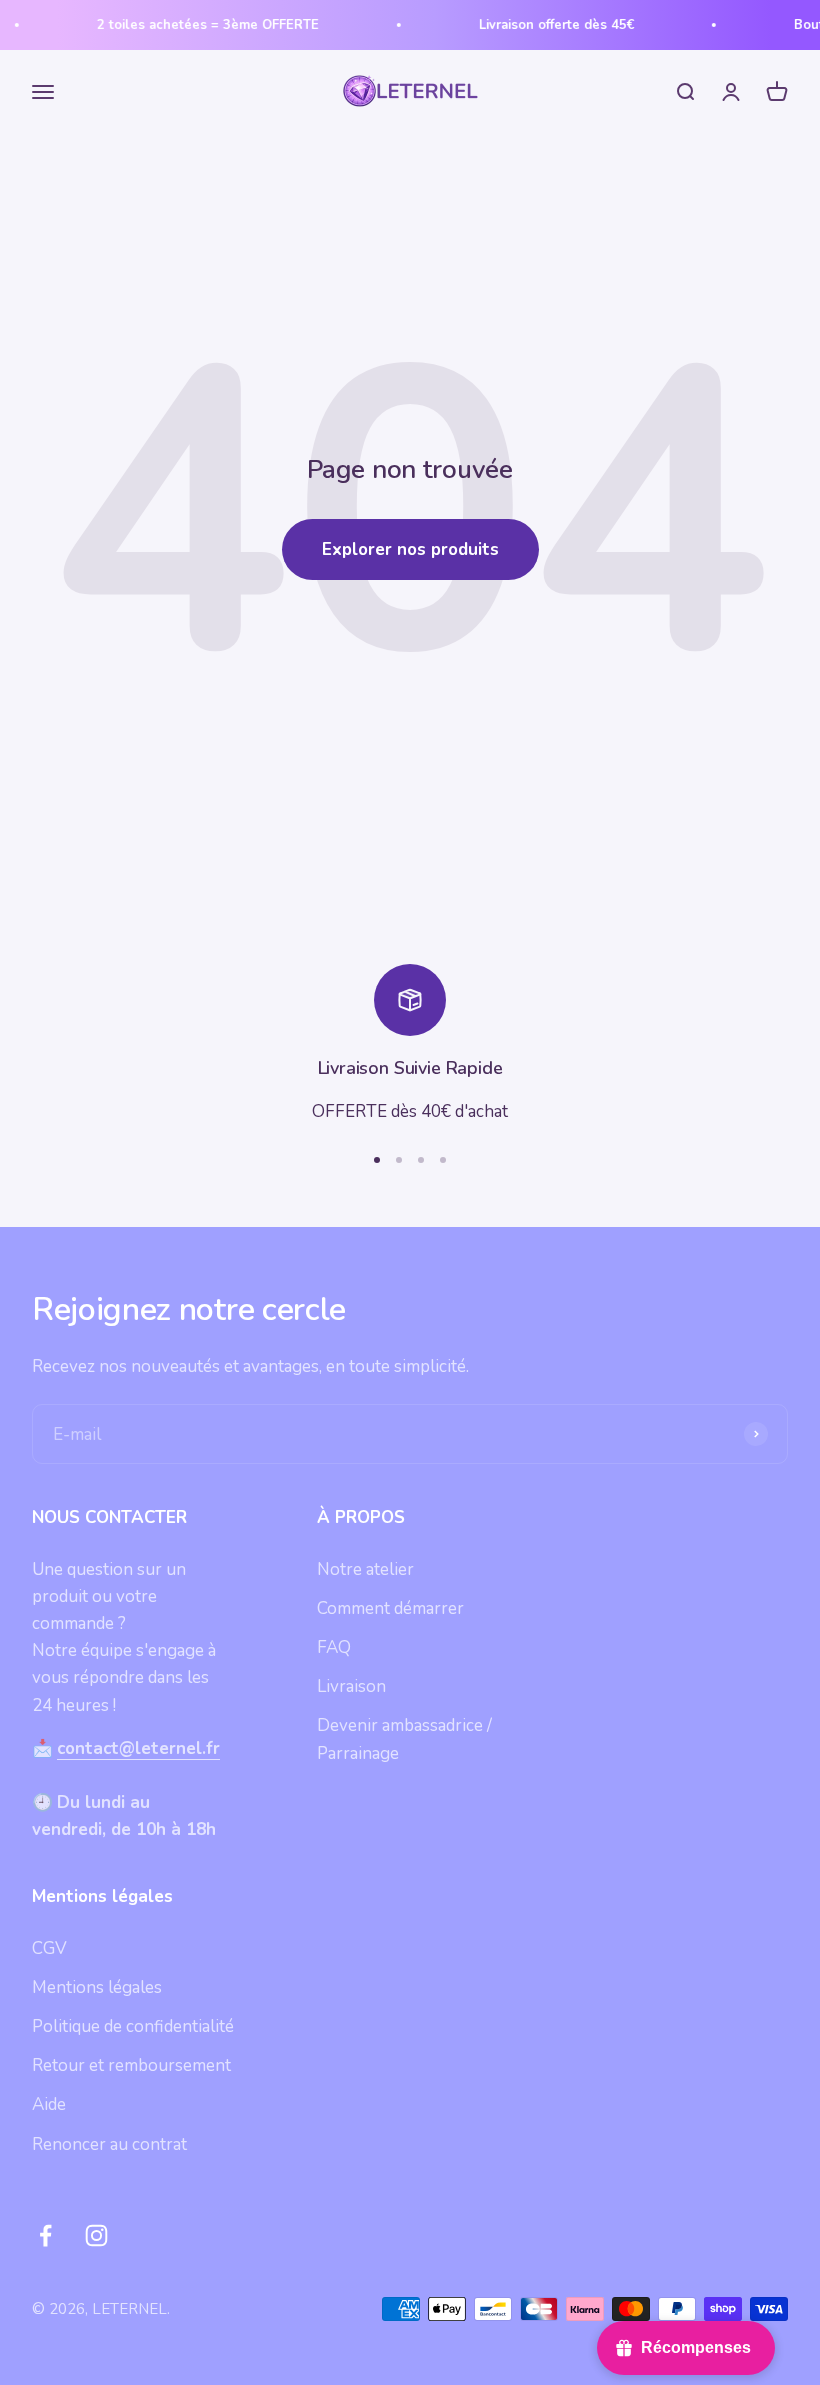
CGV (49, 1948)
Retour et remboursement (131, 2065)
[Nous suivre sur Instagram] (96, 2235)
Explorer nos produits (410, 549)
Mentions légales (97, 1987)
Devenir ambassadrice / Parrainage (404, 1739)
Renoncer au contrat (109, 2144)
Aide (49, 2104)
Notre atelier (365, 1569)
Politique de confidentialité (133, 2026)
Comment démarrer (390, 1608)
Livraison (351, 1686)
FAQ (334, 1647)
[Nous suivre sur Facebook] (45, 2235)
